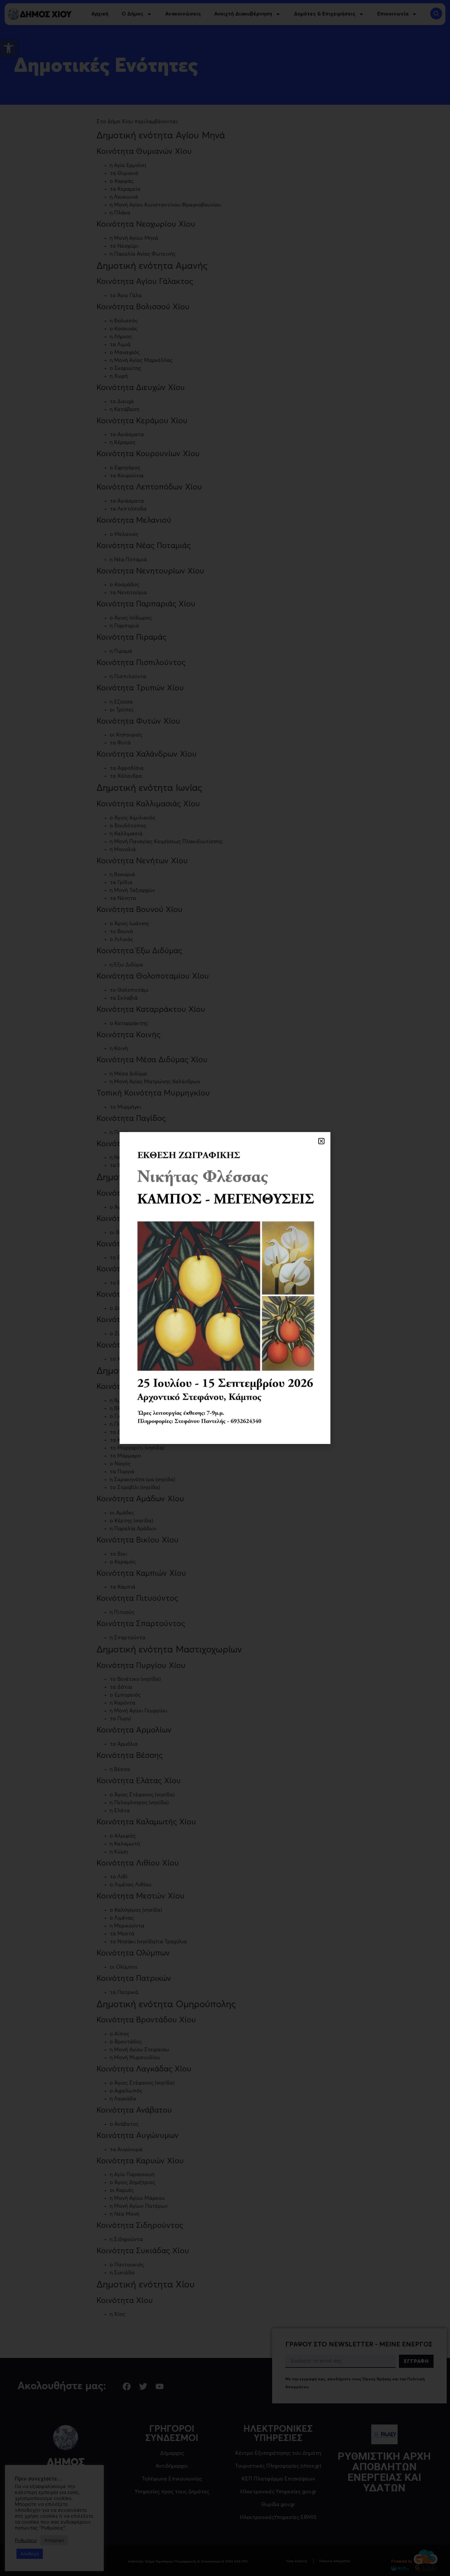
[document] (225, 1288)
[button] (321, 1141)
